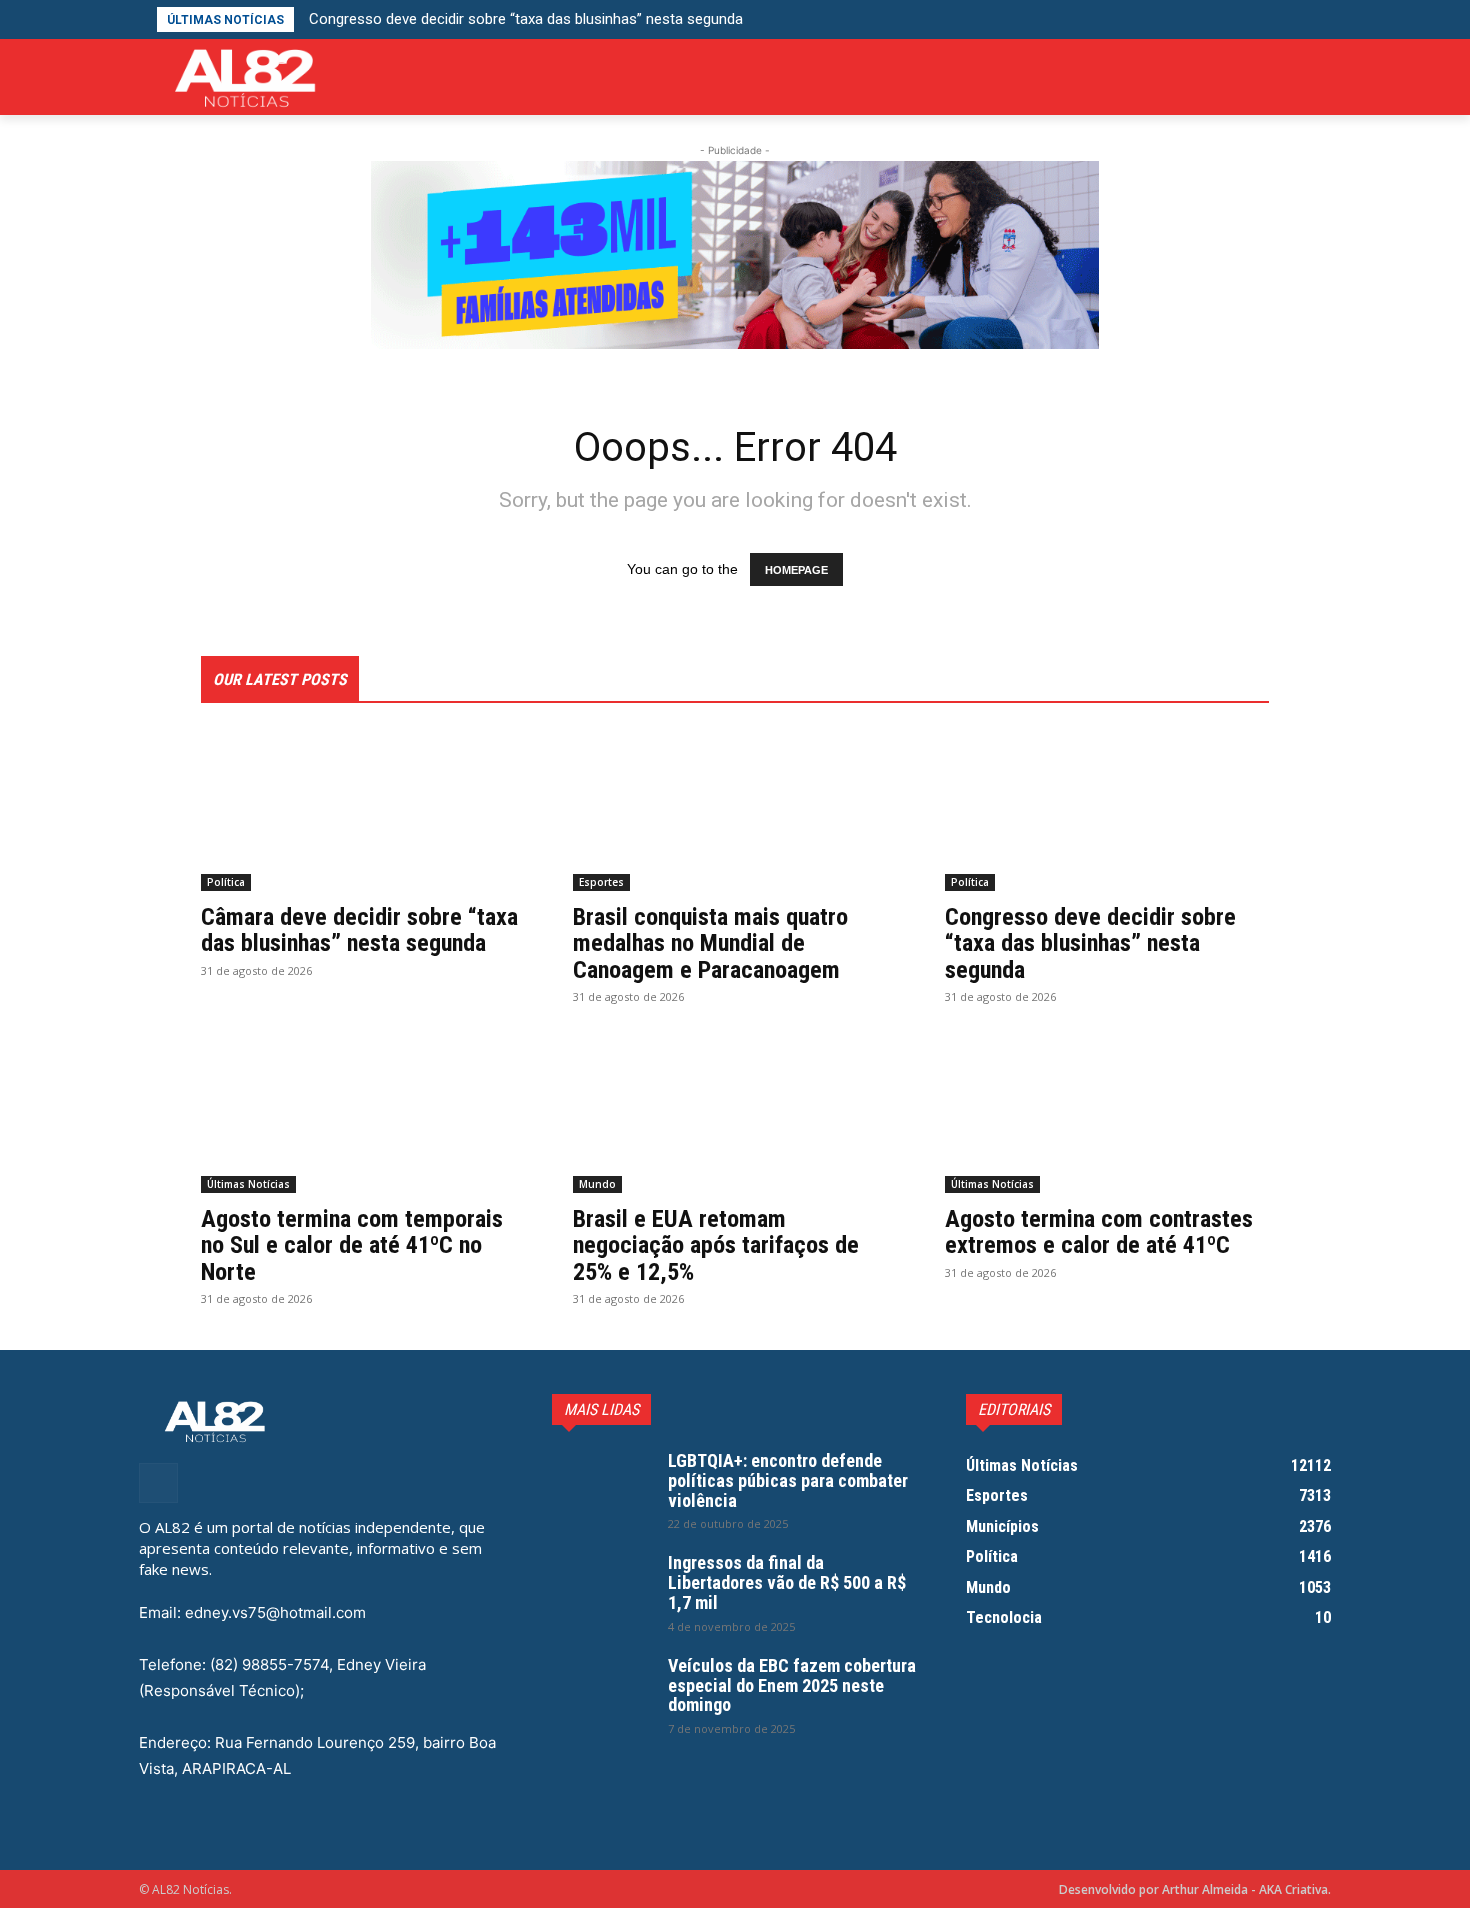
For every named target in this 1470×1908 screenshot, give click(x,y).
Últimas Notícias (248, 1184)
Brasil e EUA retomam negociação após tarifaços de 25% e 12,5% (716, 1245)
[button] (1315, 19)
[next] (1062, 19)
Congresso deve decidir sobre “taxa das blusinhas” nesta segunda (526, 19)
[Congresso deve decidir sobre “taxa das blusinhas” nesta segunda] (1107, 810)
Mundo (597, 1184)
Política (226, 882)
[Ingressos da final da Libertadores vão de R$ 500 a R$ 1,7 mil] (602, 1588)
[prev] (1030, 19)
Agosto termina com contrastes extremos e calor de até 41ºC (1099, 1232)
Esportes (601, 882)
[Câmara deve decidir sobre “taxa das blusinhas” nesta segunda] (363, 810)
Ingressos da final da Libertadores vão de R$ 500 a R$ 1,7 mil (787, 1582)
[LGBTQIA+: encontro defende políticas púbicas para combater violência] (602, 1486)
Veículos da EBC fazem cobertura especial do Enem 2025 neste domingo (792, 1685)
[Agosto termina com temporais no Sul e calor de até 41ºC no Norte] (363, 1112)
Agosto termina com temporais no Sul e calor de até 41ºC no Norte (352, 1245)
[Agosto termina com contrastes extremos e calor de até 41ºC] (1107, 1112)
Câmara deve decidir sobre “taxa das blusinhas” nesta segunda (359, 930)
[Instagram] (1319, 77)
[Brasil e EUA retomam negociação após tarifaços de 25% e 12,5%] (735, 1112)
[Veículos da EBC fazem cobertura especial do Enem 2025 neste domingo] (602, 1691)
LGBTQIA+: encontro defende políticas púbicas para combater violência (788, 1480)
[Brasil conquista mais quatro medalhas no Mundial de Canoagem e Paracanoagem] (735, 810)
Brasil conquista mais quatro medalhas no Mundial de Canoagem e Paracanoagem (710, 943)
